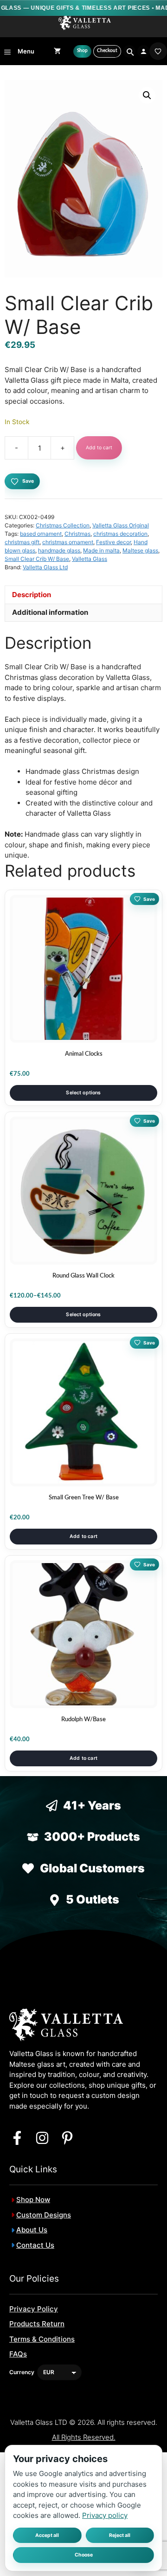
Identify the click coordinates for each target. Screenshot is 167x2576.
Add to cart (99, 448)
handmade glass (59, 550)
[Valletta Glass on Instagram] (42, 2138)
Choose (84, 2555)
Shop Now (33, 2200)
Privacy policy (105, 2515)
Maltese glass (140, 550)
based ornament (41, 534)
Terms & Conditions (42, 2339)
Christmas (77, 534)
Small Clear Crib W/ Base (37, 559)
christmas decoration (120, 534)
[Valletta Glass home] (85, 23)
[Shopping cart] (57, 51)
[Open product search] (129, 51)
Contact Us (35, 2245)
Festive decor (113, 542)
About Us (32, 2230)
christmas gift (22, 542)
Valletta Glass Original (121, 525)
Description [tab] (32, 595)
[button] (147, 95)
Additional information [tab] (50, 612)
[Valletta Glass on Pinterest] (67, 2138)
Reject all (120, 2535)
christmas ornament (68, 542)
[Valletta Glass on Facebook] (17, 2138)
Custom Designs (44, 2215)
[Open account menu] (144, 51)
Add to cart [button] (83, 1536)
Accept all (47, 2535)
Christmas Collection (63, 525)
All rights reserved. (84, 2437)
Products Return (37, 2324)
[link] (158, 51)
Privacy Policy (34, 2309)
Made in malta (101, 550)
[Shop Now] (82, 51)
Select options (83, 1093)
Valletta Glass (90, 559)
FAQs (18, 2354)
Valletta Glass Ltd (45, 567)
